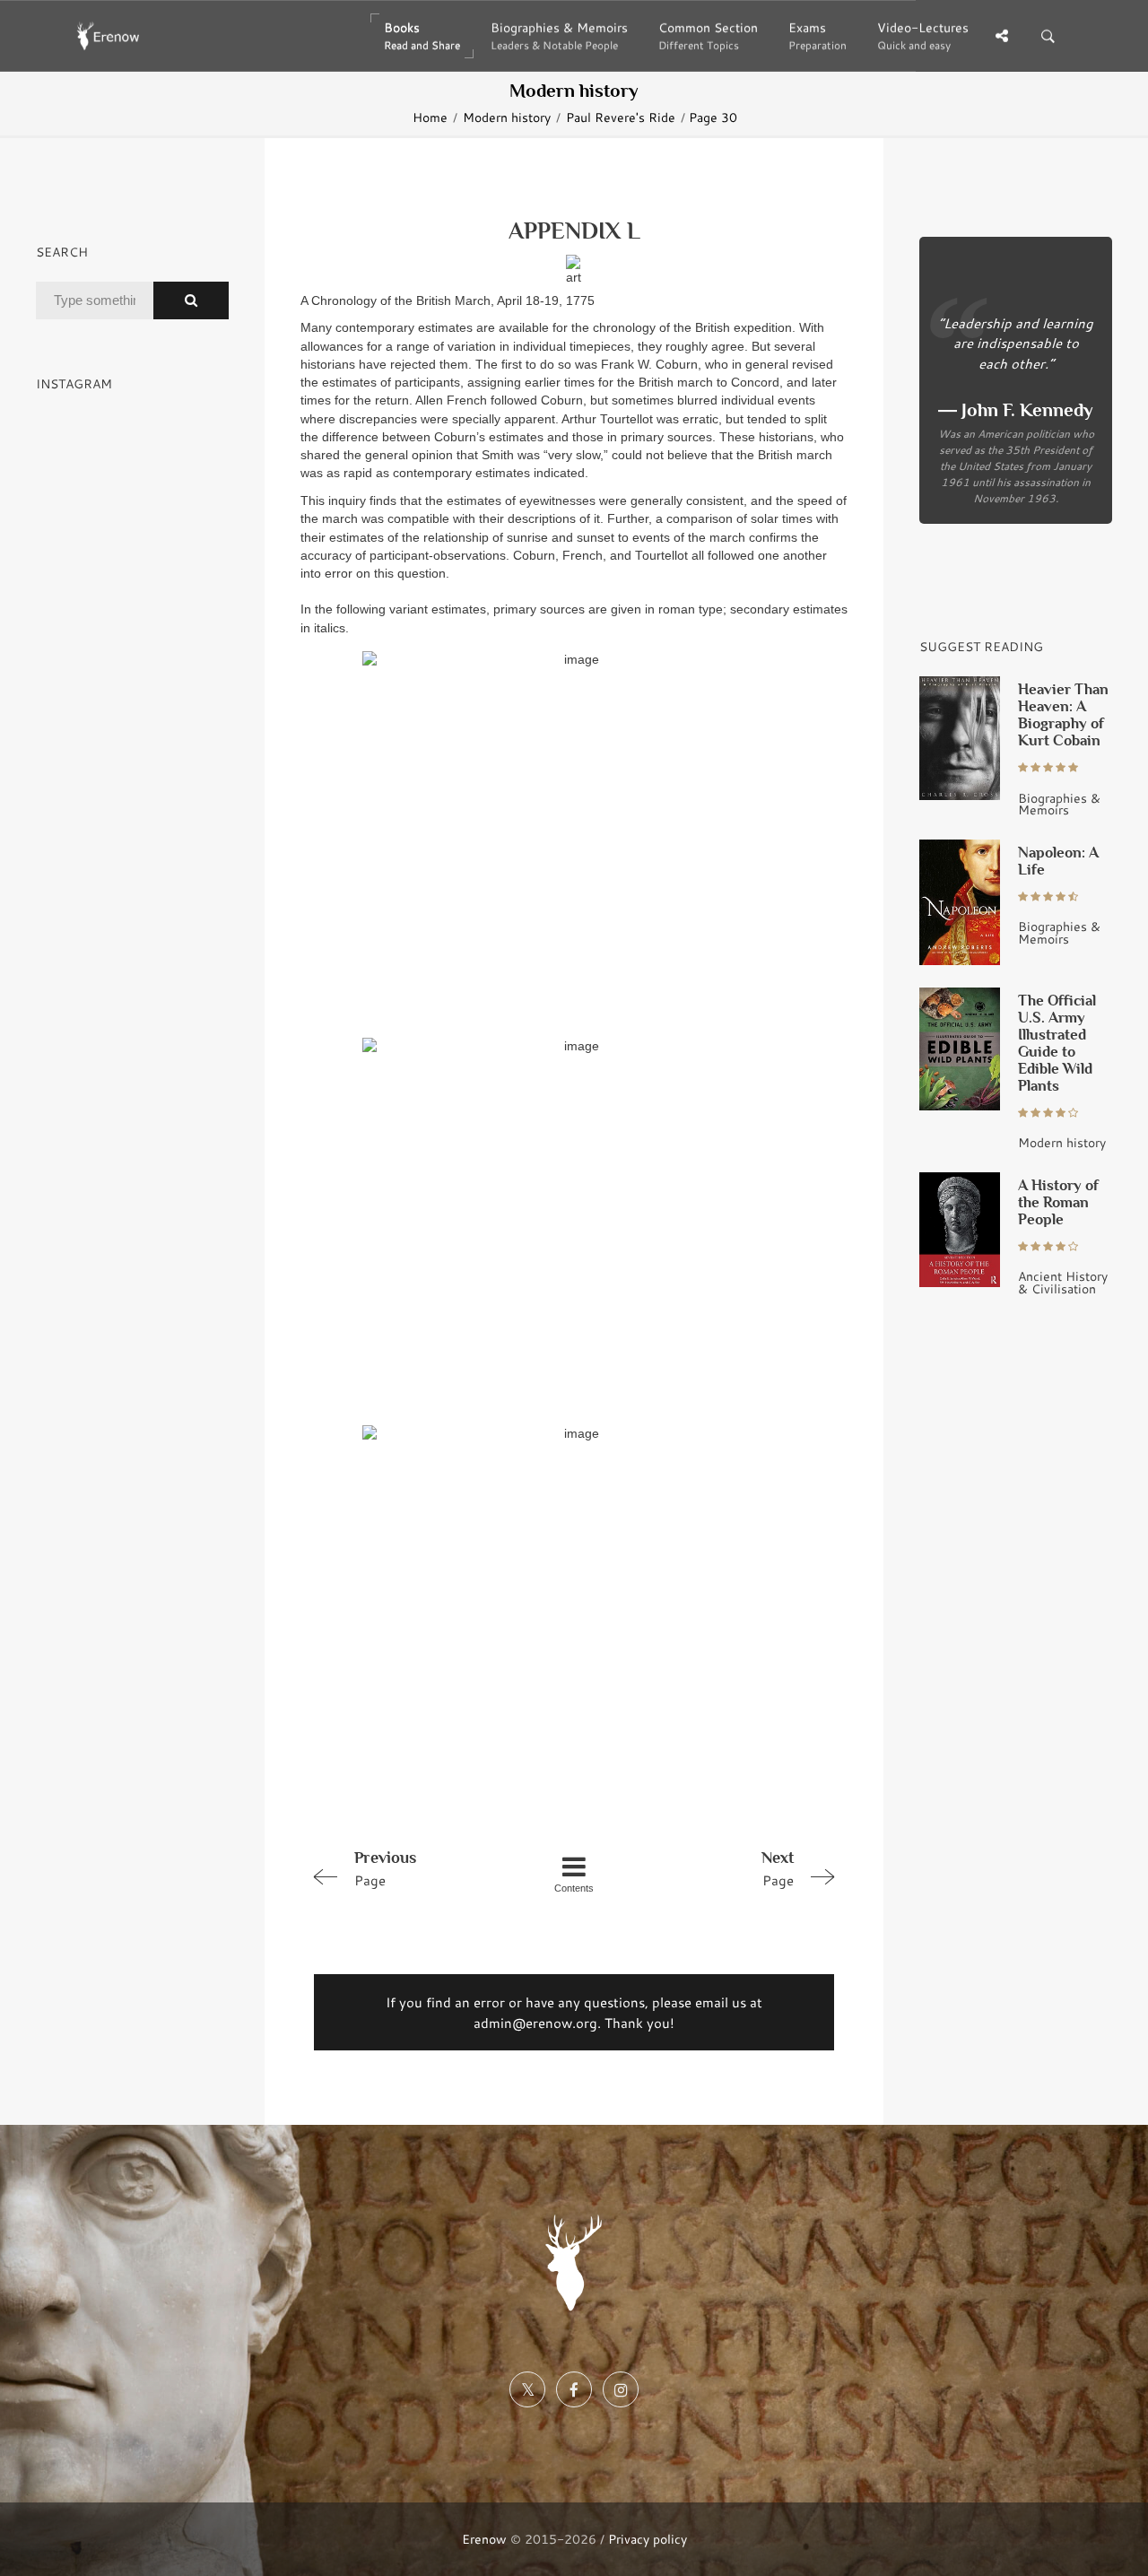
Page (385, 1869)
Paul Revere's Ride (621, 117)
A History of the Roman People (1058, 1202)
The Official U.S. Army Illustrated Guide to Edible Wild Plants (1057, 1043)
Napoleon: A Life (1058, 861)
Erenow (484, 2539)
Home (430, 117)
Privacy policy (648, 2539)
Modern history (507, 117)
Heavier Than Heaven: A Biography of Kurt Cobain (1063, 715)
